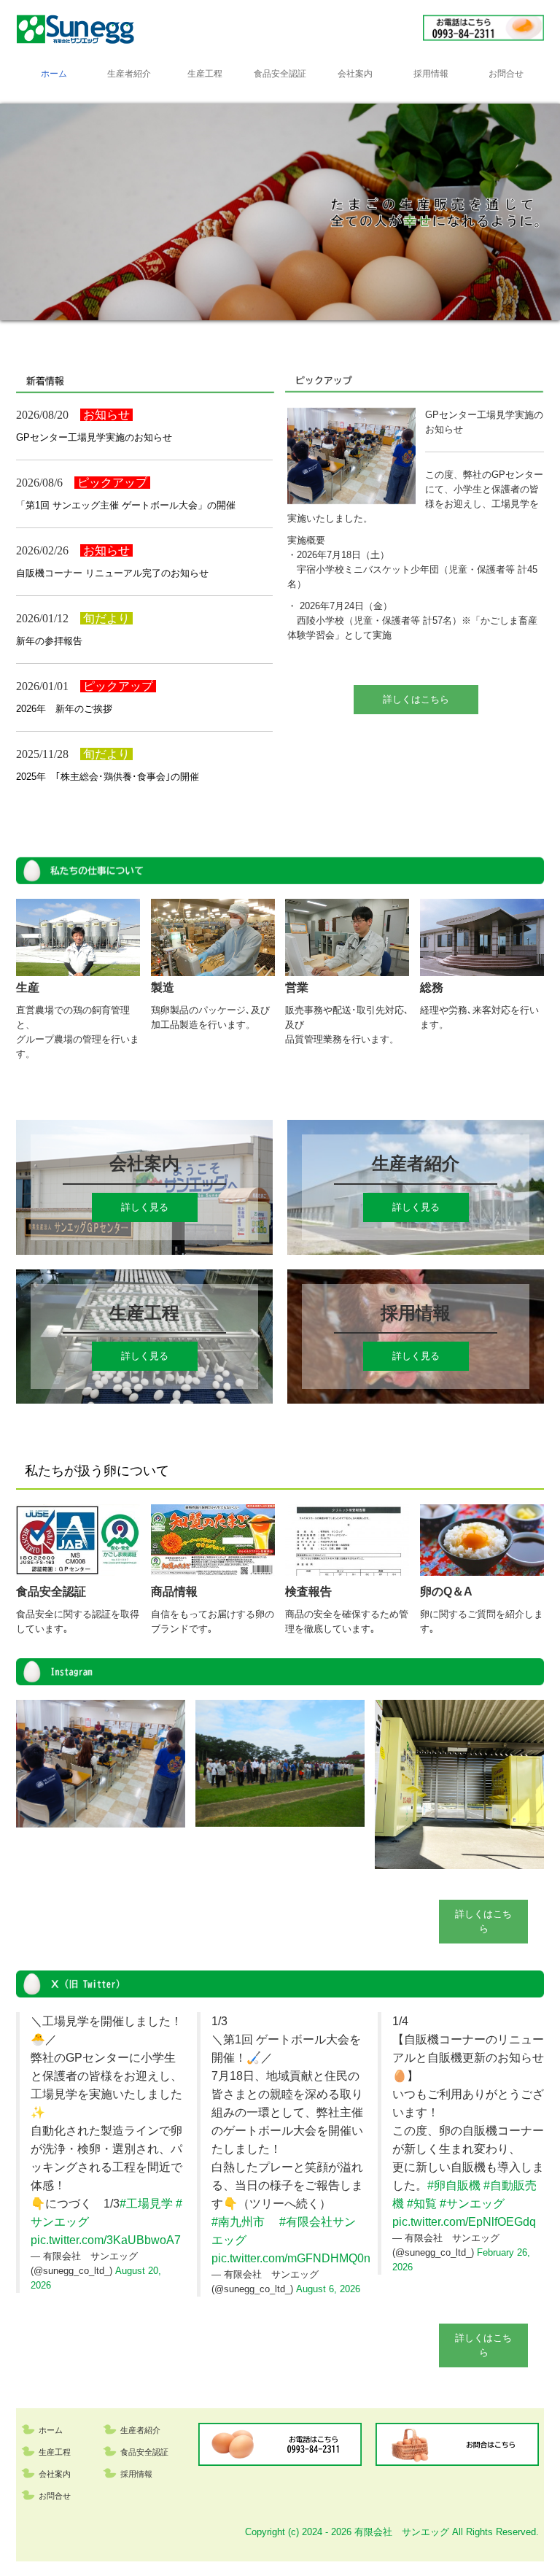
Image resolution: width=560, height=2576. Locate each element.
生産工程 (205, 74)
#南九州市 (238, 2222)
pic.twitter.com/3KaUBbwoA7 (106, 2240)
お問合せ (506, 74)
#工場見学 (146, 2204)
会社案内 (355, 74)
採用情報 (431, 74)
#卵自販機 (454, 2185)
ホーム (54, 74)
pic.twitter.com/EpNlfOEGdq (464, 2222)
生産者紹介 (129, 74)
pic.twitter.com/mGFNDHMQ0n (291, 2258)
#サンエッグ (472, 2204)
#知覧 (422, 2204)
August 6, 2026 (328, 2289)
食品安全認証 (280, 74)
